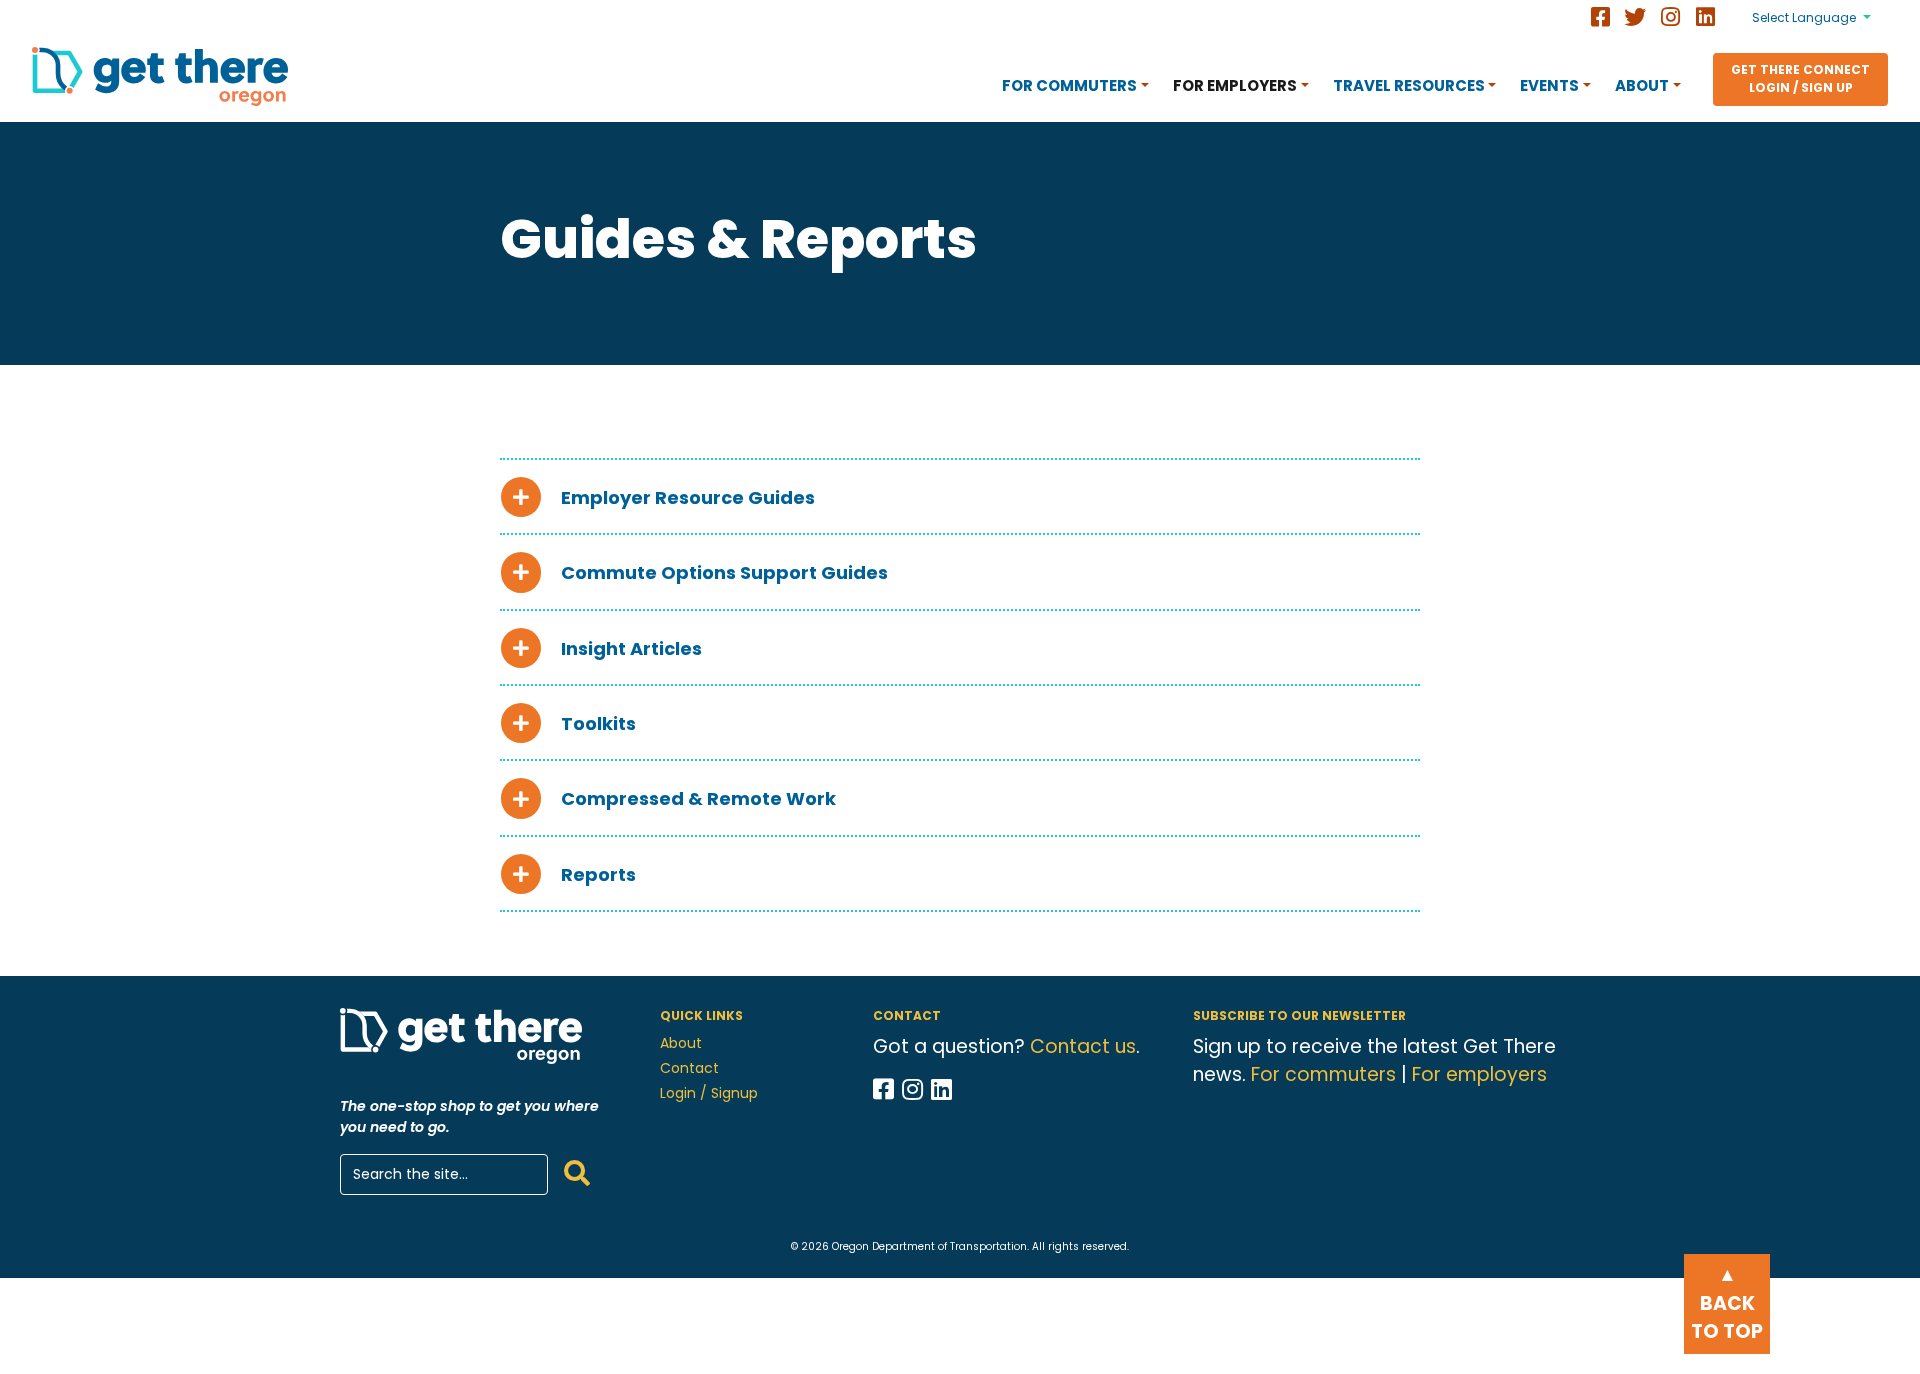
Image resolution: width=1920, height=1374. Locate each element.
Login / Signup (709, 1093)
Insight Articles (631, 648)
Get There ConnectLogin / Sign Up (1800, 78)
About (1642, 85)
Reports (598, 874)
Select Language (1804, 17)
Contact (689, 1068)
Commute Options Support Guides (724, 572)
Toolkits (598, 723)
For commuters (1323, 1074)
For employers (1479, 1074)
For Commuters (1069, 85)
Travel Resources (1409, 85)
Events (1549, 85)
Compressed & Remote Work (698, 799)
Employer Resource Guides (688, 497)
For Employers (1235, 85)
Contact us (1083, 1046)
